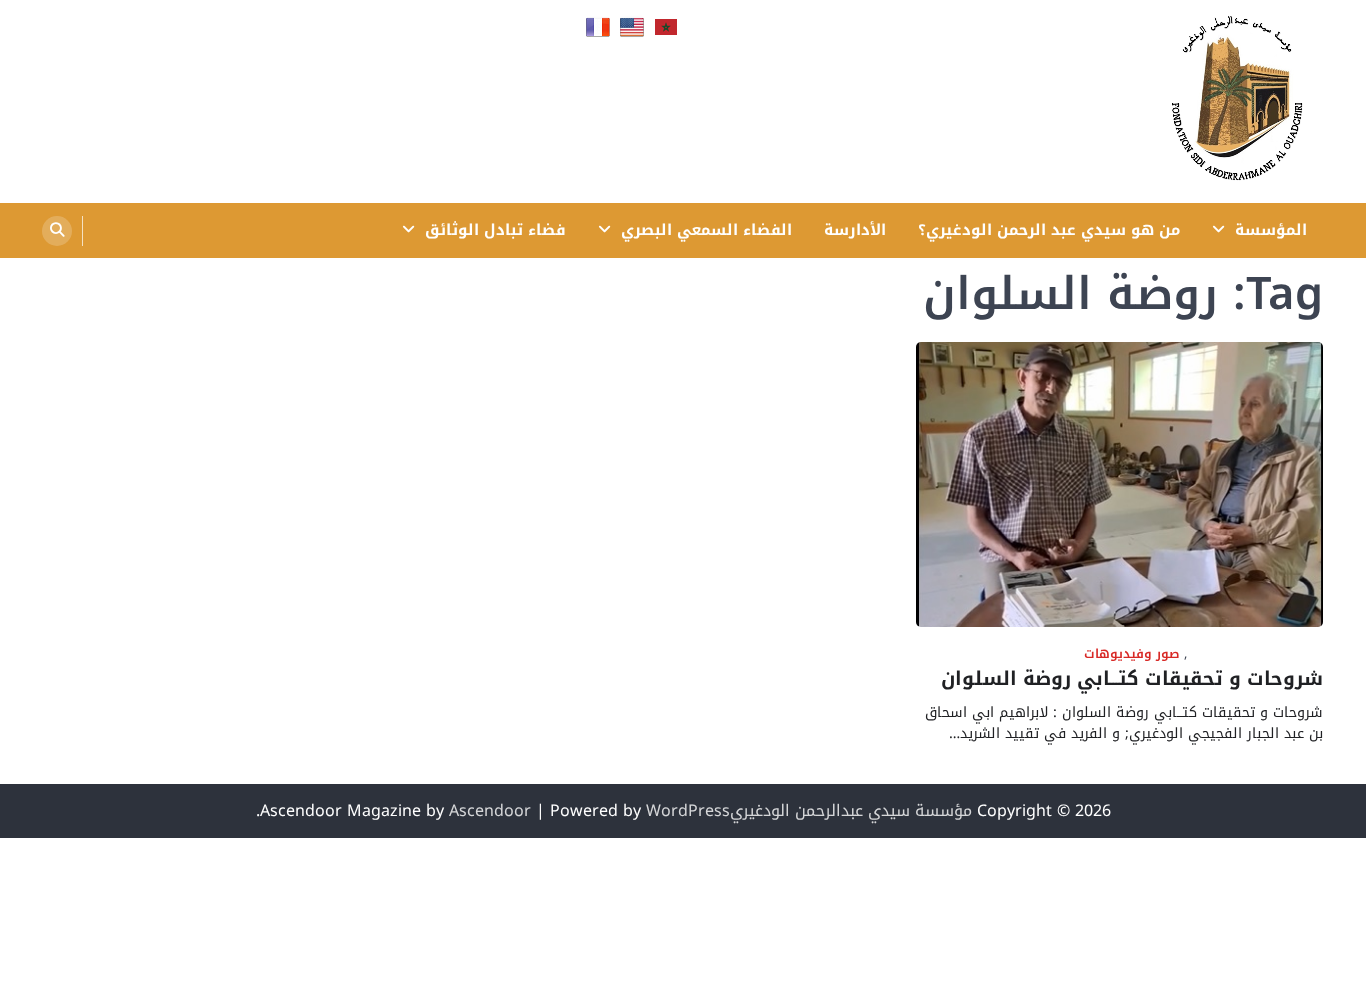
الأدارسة (855, 230)
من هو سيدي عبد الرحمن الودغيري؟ (1049, 230)
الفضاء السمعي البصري (706, 230)
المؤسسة (1271, 230)
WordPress (688, 810)
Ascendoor (490, 810)
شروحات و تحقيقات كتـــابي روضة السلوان (1132, 679)
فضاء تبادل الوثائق (495, 230)
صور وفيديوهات (1132, 654)
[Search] (57, 231)
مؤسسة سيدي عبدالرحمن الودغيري (851, 810)
